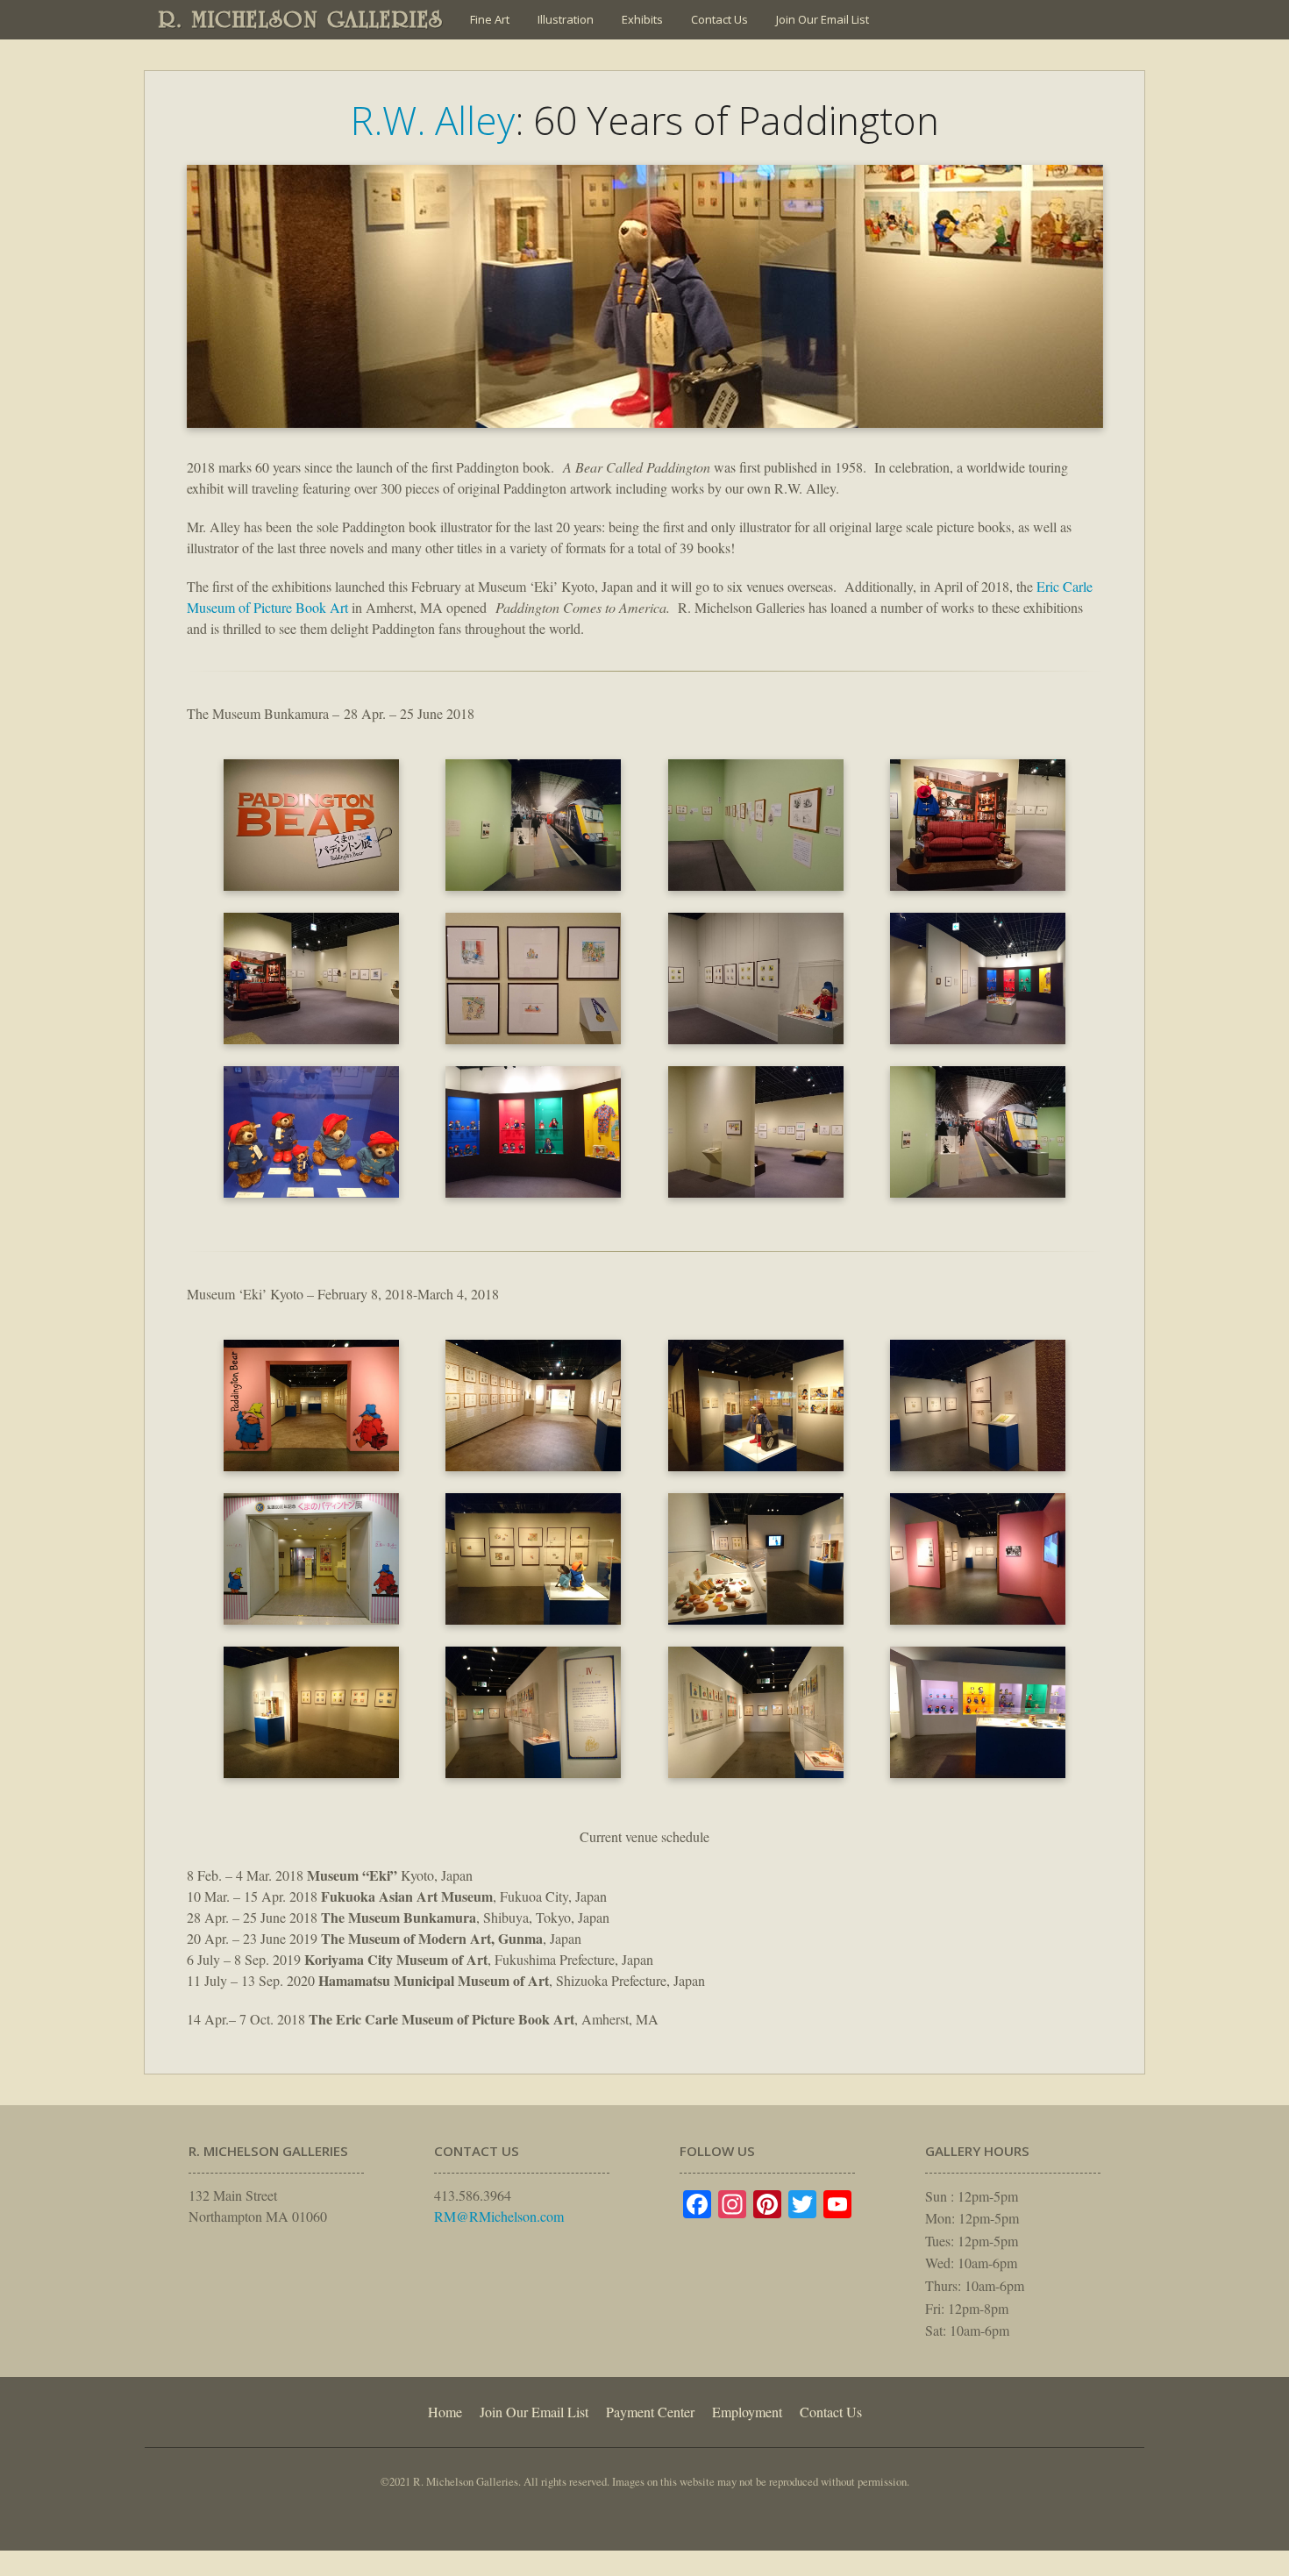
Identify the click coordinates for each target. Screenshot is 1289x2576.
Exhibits (642, 19)
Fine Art (490, 19)
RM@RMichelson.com (499, 2216)
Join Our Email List (823, 19)
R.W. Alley (433, 120)
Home (445, 2412)
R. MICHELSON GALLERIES (301, 19)
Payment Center (650, 2412)
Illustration (566, 19)
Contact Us (719, 19)
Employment (747, 2412)
